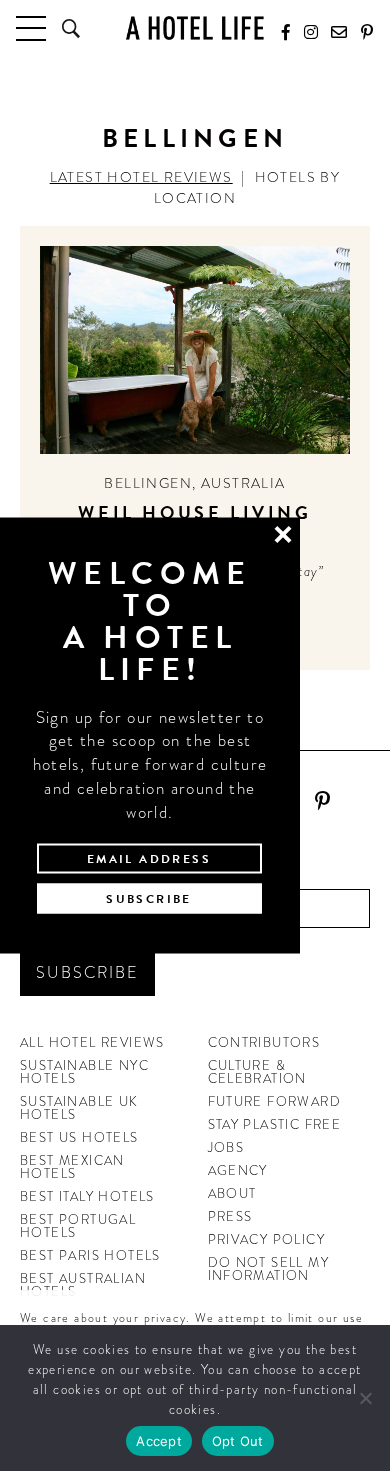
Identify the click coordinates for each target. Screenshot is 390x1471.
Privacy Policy (267, 1239)
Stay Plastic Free (275, 1124)
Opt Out (238, 1441)
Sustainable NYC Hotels (84, 1072)
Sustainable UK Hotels (79, 1108)
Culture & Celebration (257, 1072)
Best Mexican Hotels (72, 1167)
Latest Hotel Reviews (141, 177)
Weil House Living (194, 512)
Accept (159, 1441)
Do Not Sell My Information (269, 1269)
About (232, 1193)
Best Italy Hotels (87, 1196)
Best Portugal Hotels (78, 1226)
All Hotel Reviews (92, 1042)
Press (230, 1216)
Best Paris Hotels (90, 1255)
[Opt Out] (365, 1398)
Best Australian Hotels (83, 1285)
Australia (243, 483)
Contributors (264, 1042)
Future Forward (275, 1101)
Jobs (226, 1147)
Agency (238, 1170)
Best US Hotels (79, 1137)
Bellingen (195, 138)
